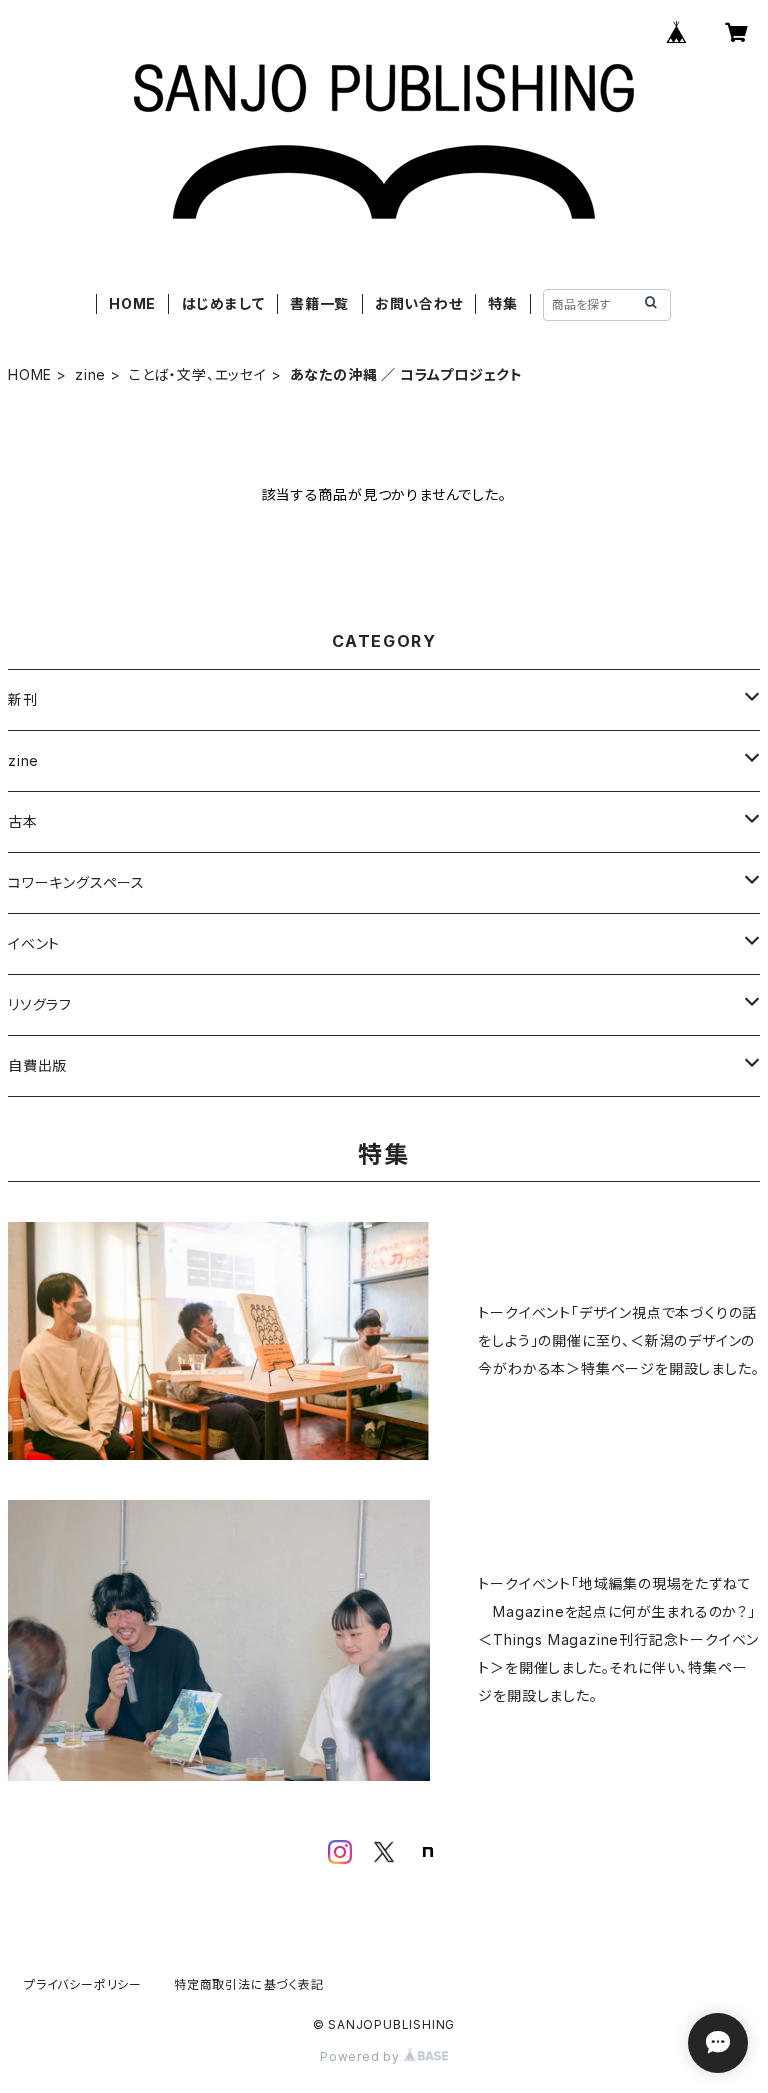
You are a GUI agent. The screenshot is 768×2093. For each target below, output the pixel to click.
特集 (503, 303)
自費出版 (37, 1065)
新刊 (23, 699)
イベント (34, 943)
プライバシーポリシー (83, 1984)
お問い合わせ (419, 303)
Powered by (362, 2056)
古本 (23, 821)
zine (90, 374)
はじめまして (223, 303)
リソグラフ (40, 1004)
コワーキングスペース (76, 882)
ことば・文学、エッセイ (198, 374)
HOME (132, 303)
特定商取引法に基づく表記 (249, 1984)
